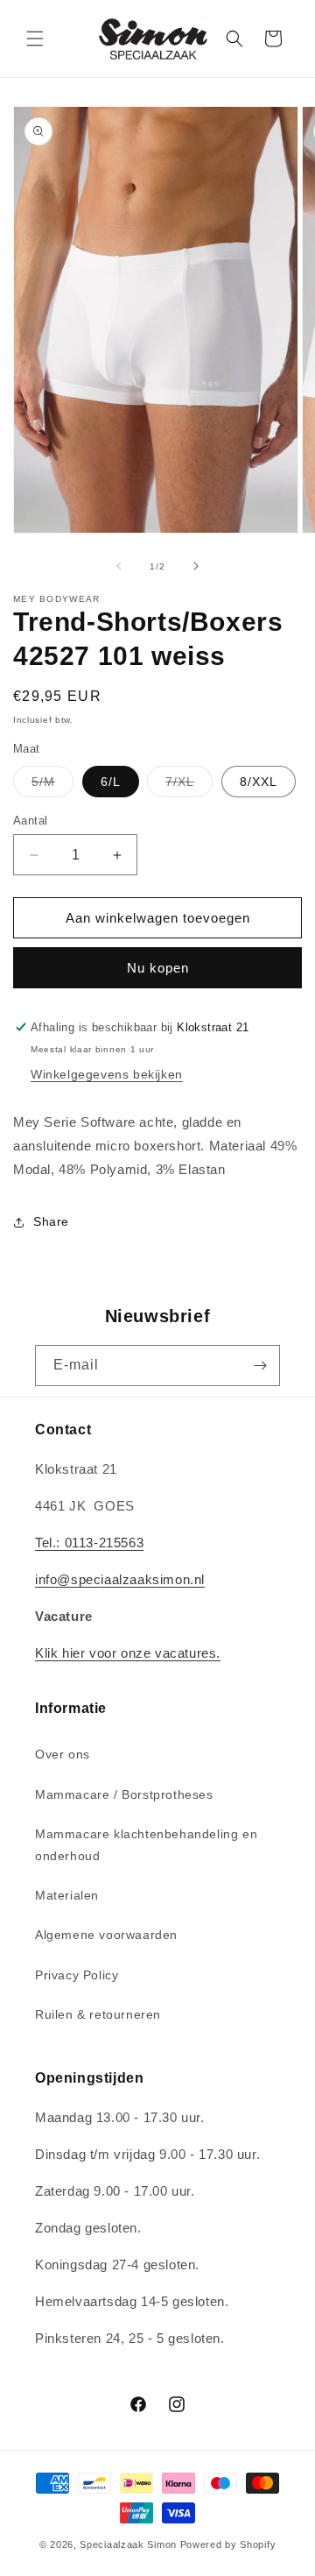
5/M (52, 786)
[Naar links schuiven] (119, 566)
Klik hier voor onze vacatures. (128, 1653)
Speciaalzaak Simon (128, 2544)
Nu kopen (158, 968)
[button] (35, 39)
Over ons (63, 1754)
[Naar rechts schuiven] (196, 566)
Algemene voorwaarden (106, 1935)
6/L (111, 782)
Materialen (67, 1895)
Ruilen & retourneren (98, 2014)
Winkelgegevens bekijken (107, 1074)
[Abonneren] (260, 1366)
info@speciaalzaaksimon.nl (120, 1579)
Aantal (30, 821)
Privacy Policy (77, 1975)
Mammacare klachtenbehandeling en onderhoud (146, 1845)
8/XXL (259, 782)
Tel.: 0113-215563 (89, 1543)
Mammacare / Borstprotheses (124, 1794)
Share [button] (51, 1221)
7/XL (189, 786)
